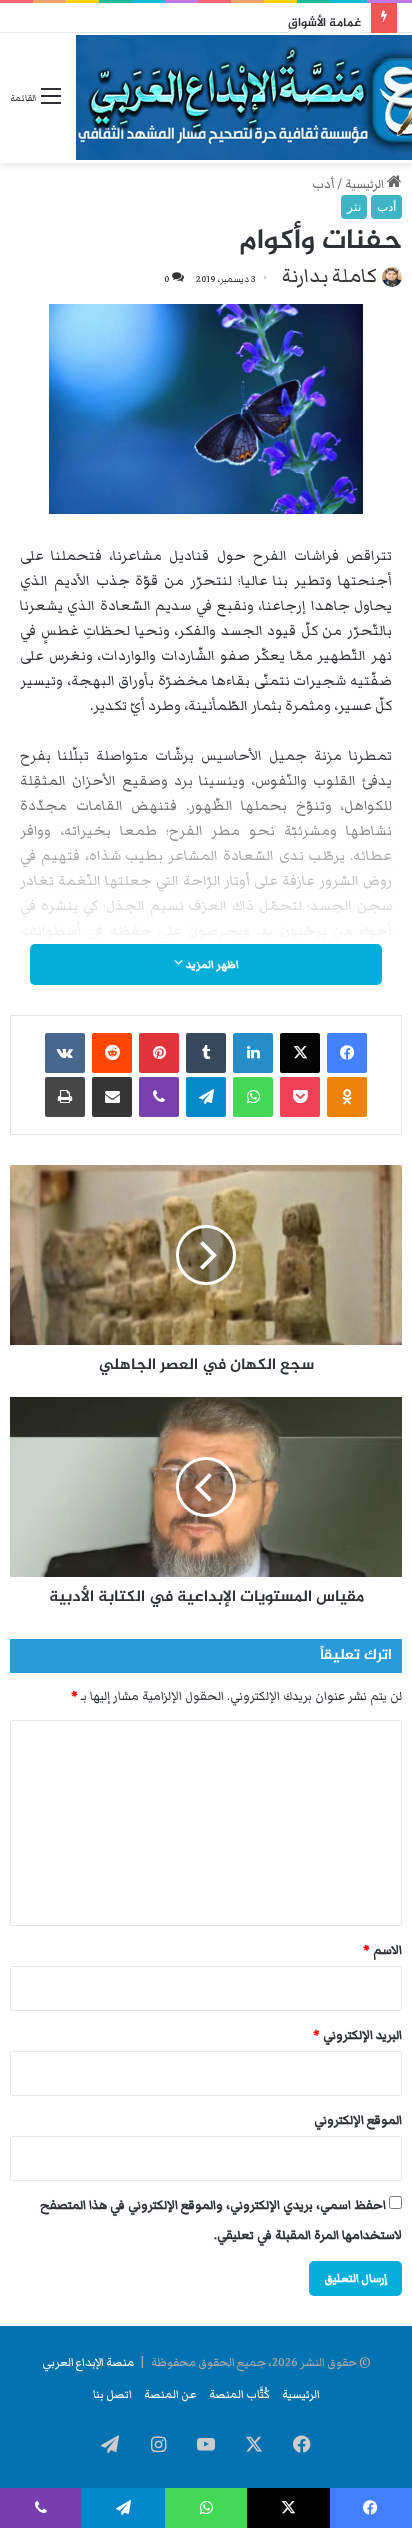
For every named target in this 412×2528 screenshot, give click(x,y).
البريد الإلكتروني (357, 2035)
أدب (323, 184)
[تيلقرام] (206, 1097)
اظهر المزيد (211, 964)
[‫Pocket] (300, 1097)
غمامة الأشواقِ (324, 23)
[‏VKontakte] (65, 1053)
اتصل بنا (112, 2394)
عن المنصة (170, 2394)
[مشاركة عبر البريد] (112, 1097)
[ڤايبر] (159, 1097)
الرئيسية (366, 184)
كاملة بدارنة (329, 276)
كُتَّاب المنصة (239, 2394)
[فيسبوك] (347, 1053)
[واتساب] (253, 1097)
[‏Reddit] (112, 1053)
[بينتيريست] (159, 1053)
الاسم (382, 1950)
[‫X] (300, 1053)
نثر (354, 207)
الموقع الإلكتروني (358, 2120)
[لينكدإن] (253, 1053)
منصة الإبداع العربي (88, 2362)
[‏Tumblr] (206, 1053)
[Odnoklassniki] (347, 1097)
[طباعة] (65, 1097)
